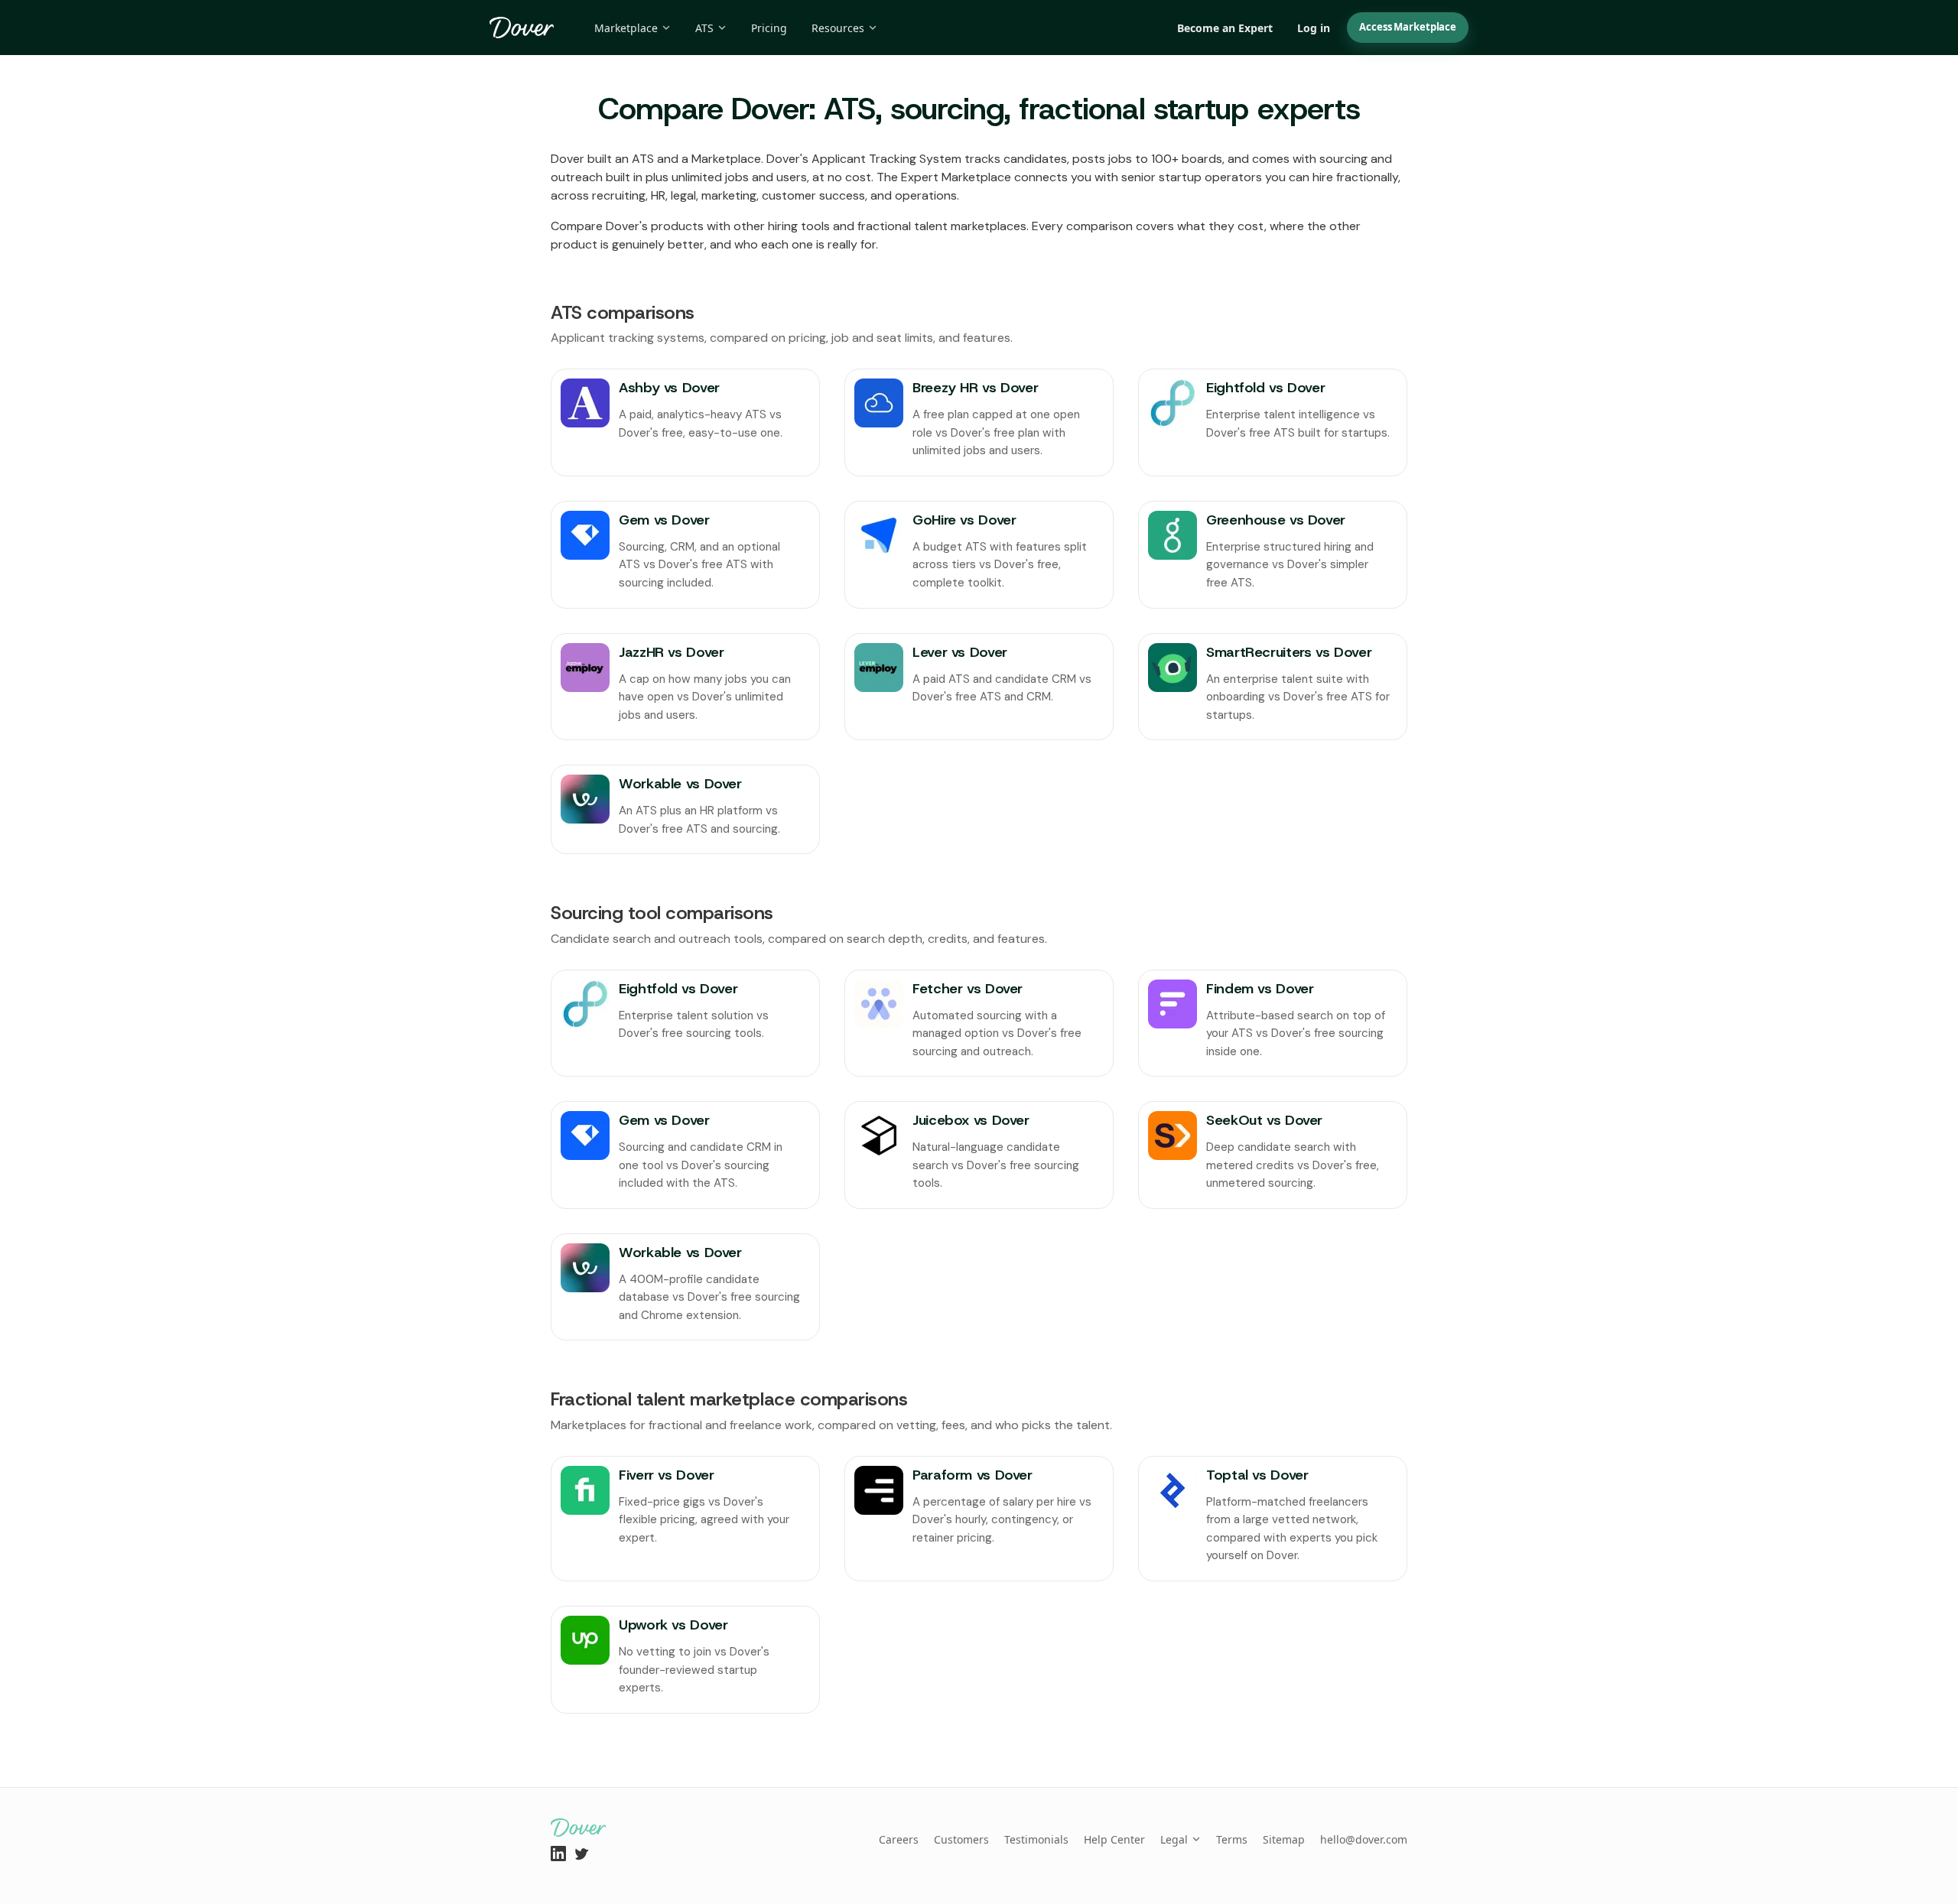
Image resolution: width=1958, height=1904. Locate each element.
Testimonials (1036, 1839)
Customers (961, 1839)
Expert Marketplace (956, 177)
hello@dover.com (1364, 1839)
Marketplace (626, 28)
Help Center (1114, 1839)
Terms (1232, 1839)
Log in (1314, 28)
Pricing (769, 28)
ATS (704, 28)
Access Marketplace (1408, 27)
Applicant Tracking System (886, 159)
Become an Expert (1225, 28)
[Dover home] (522, 28)
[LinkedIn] (558, 1854)
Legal (1174, 1839)
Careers (899, 1839)
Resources (838, 28)
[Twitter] (581, 1854)
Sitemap (1284, 1839)
